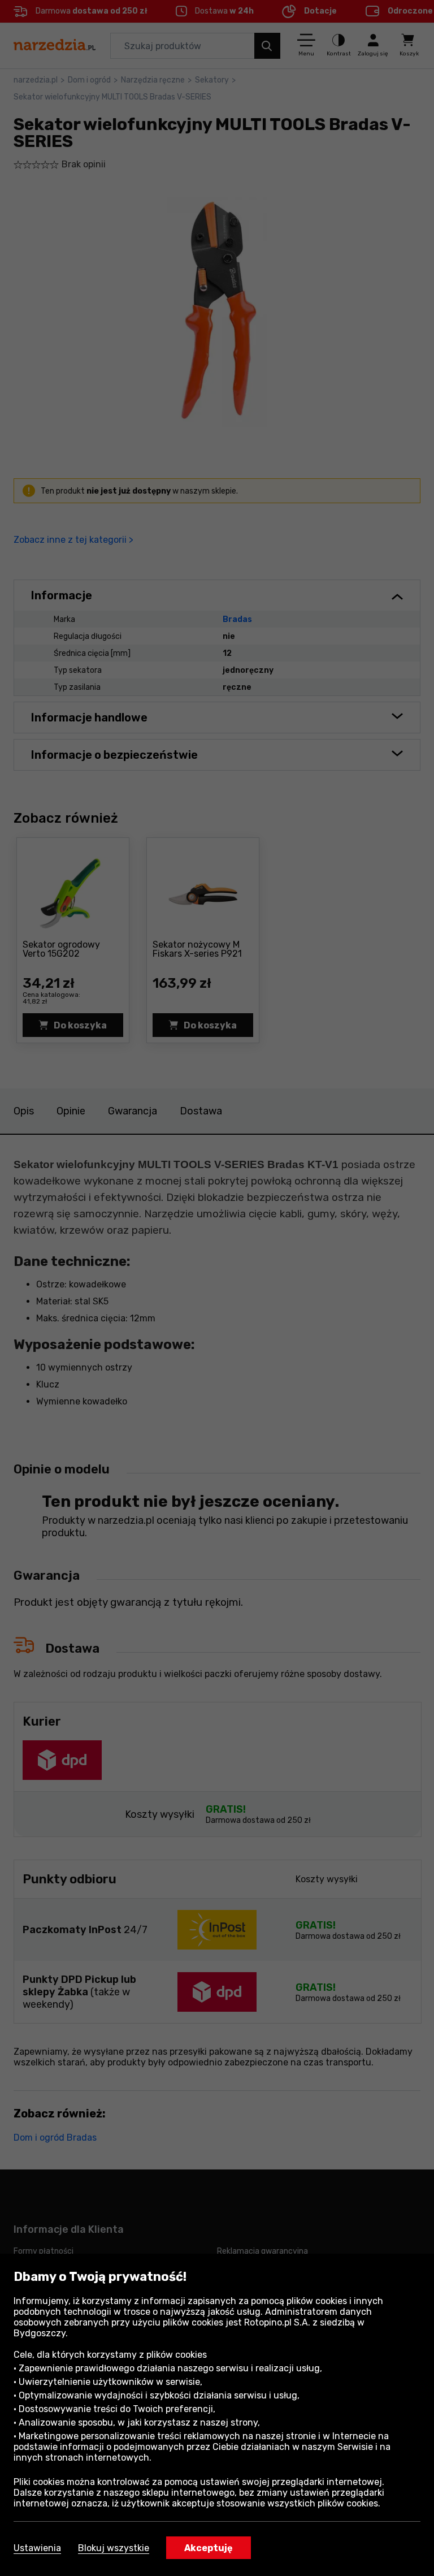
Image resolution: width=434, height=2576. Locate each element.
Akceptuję (209, 2548)
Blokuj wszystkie (114, 2548)
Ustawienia (37, 2548)
